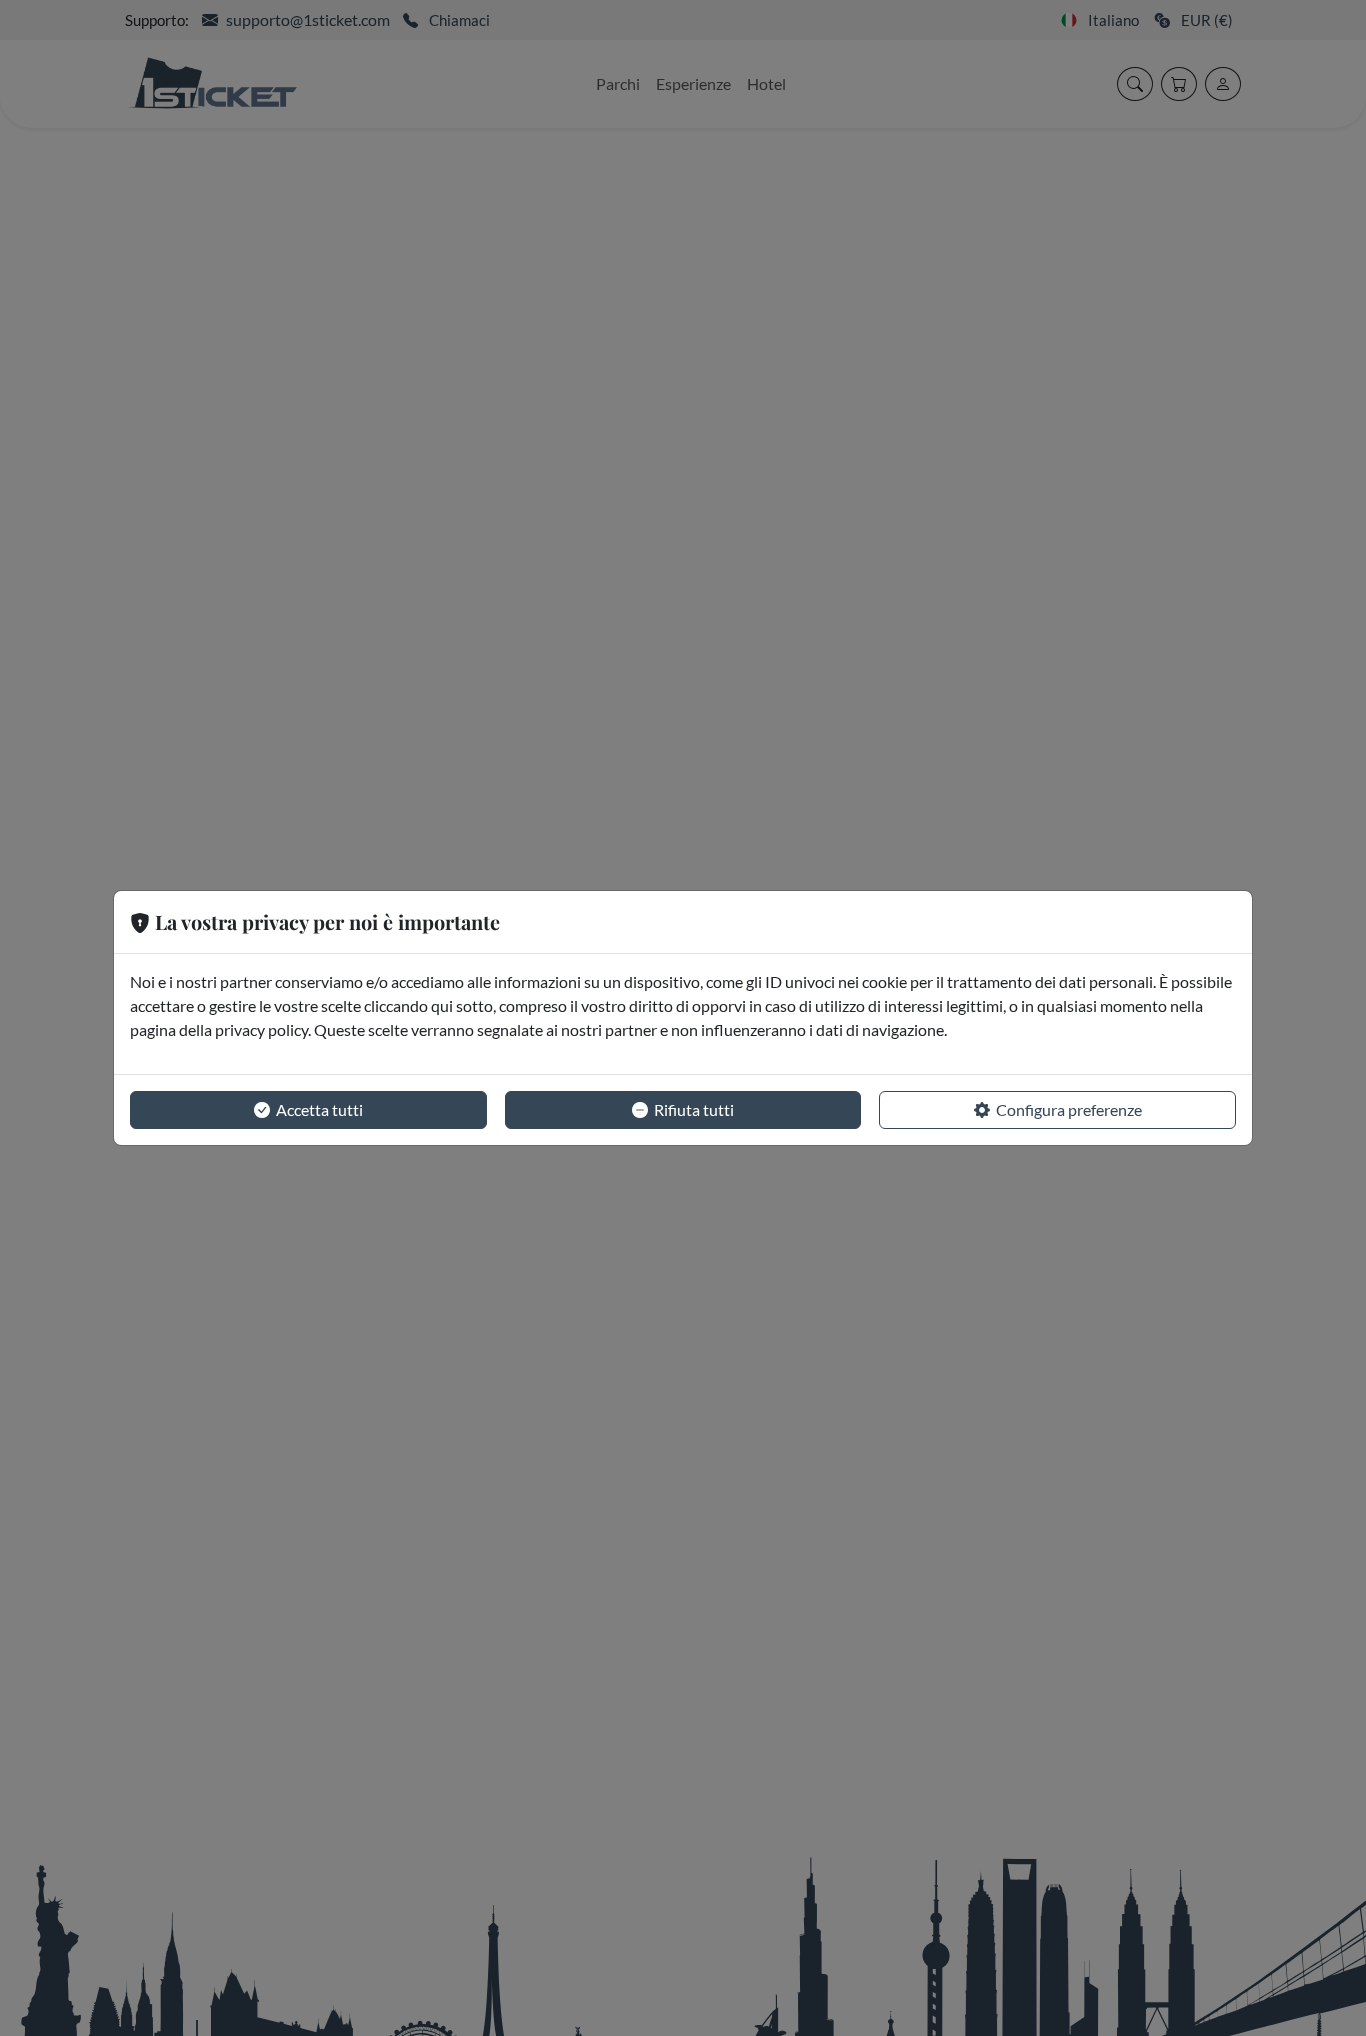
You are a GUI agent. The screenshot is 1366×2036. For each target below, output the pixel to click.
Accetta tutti (319, 1109)
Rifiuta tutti (694, 1109)
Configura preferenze (1069, 1109)
